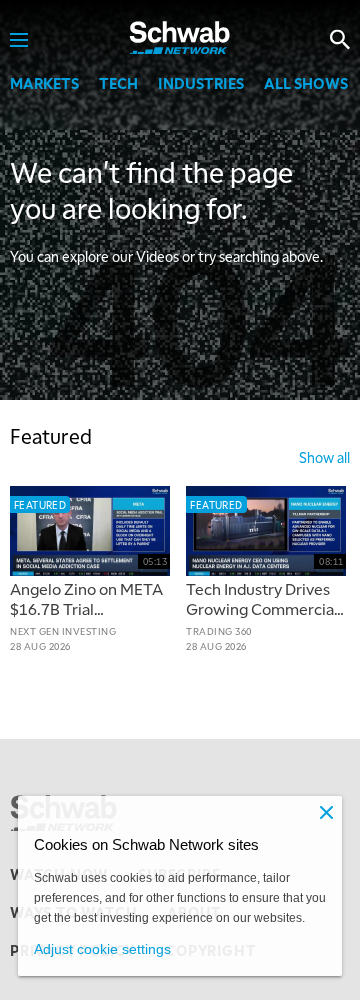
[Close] (326, 812)
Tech (118, 83)
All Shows (306, 83)
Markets (44, 83)
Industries (201, 83)
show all (324, 457)
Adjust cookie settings (102, 949)
